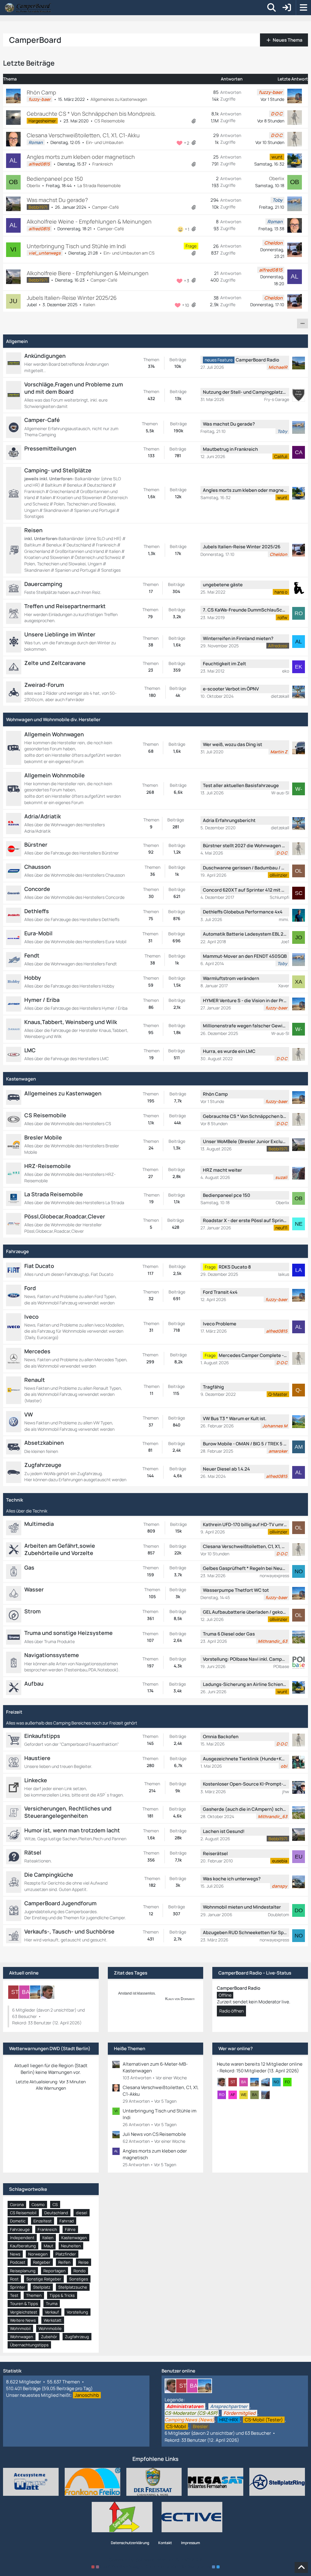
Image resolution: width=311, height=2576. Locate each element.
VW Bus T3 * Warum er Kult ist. (235, 1418)
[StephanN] (15, 1992)
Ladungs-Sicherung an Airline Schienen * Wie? (245, 1684)
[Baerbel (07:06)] (246, 2082)
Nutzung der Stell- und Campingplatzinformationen (245, 392)
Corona (17, 2204)
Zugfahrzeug (77, 2337)
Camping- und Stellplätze (58, 470)
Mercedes (37, 1351)
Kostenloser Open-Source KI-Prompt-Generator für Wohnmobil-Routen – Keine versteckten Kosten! (245, 1784)
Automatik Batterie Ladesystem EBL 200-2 (245, 934)
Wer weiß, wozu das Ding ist (232, 744)
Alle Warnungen (51, 2088)
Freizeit (14, 1712)
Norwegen (38, 2254)
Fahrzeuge (17, 1251)
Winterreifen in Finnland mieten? (238, 638)
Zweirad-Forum (44, 685)
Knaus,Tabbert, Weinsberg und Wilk (71, 1022)
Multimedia (39, 1524)
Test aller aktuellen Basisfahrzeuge (241, 785)
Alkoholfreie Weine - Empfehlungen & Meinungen (89, 221)
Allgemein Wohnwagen (54, 734)
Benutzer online (178, 2371)
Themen (34, 2295)
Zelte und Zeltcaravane (55, 663)
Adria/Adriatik (43, 816)
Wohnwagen (22, 2337)
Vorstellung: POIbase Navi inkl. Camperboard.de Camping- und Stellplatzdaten (245, 1659)
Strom (32, 1611)
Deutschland (56, 2213)
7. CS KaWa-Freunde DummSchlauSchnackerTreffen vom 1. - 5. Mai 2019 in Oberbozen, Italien (245, 610)
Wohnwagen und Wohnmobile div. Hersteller (53, 719)
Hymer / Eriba (42, 1000)
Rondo (80, 2271)
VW (29, 1414)
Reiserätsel (215, 1853)
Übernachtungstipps (29, 2345)
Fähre (70, 2229)
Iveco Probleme (220, 1324)
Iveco (31, 1317)
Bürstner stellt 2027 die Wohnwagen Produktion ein (245, 846)
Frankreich (103, 164)
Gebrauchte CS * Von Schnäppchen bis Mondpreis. (91, 114)
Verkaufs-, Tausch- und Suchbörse (69, 1931)
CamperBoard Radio (257, 360)
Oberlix (33, 185)
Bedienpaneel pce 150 (55, 179)
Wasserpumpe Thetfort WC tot (236, 1590)
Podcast (18, 2262)
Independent (22, 2238)
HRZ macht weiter (222, 1170)
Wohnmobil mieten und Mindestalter (242, 1907)
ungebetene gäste (223, 585)
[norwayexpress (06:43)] (279, 2082)
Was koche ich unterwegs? (232, 1879)
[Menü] (303, 8)
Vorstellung (77, 2312)
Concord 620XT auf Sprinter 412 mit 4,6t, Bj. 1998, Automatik (245, 890)
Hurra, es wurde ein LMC (229, 1051)
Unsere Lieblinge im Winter (60, 634)
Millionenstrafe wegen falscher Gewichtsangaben (245, 1026)
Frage (191, 246)
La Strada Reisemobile (99, 185)
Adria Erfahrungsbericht (229, 820)
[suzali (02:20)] (268, 2095)
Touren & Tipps (24, 2304)
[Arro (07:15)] (224, 2082)
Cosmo (38, 2204)
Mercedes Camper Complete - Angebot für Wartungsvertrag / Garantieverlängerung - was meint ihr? (253, 1355)
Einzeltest (43, 2221)
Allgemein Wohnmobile (55, 775)
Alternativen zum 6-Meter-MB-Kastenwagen (155, 2067)
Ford (30, 1288)
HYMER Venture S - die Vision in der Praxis (245, 1000)
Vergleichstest (24, 2312)
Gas (29, 1567)
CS (55, 2204)
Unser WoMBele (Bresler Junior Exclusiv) (245, 1141)
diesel (82, 2213)
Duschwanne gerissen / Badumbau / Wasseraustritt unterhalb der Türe (245, 868)
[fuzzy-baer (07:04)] (257, 2082)
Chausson (38, 867)
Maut (48, 2246)
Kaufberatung (23, 2246)
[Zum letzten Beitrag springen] (295, 96)
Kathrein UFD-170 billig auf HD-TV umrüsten (245, 1524)
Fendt (32, 955)
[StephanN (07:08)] (235, 2082)
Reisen (33, 530)
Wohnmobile (50, 2328)
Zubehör (49, 2337)
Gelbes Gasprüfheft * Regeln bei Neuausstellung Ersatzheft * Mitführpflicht (245, 1568)
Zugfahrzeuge (43, 1465)
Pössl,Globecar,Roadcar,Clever (65, 1216)
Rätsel (33, 1852)
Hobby (33, 978)
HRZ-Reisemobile (48, 1166)
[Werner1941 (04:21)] (246, 2095)
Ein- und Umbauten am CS (129, 253)
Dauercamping (43, 584)
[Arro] (48, 1992)
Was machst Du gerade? (57, 200)
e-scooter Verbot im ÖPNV (231, 689)
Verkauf (52, 2312)
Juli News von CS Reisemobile (154, 2134)
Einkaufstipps (42, 1736)
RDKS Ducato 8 (235, 1267)
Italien (89, 305)
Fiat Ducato (39, 1266)
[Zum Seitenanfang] (301, 2567)
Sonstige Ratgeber (44, 2279)
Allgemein (17, 341)
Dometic (18, 2221)
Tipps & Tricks (62, 2295)
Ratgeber (42, 2262)
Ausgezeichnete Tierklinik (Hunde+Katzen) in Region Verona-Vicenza (245, 1759)
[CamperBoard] (28, 8)
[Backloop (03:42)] (257, 2095)
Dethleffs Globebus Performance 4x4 (243, 912)
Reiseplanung (23, 2271)
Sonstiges (79, 2279)
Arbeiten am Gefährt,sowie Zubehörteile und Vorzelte (60, 1549)
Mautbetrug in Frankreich (230, 449)
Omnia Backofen (221, 1737)
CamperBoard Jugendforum (60, 1903)
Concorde (37, 889)
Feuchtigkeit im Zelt (224, 664)
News (15, 2254)
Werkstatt (53, 2320)
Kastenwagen (21, 1079)
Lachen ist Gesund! (224, 1831)
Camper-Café (105, 207)
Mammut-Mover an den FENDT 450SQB (245, 956)
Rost (14, 2279)
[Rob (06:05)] (224, 2095)
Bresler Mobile (43, 1137)
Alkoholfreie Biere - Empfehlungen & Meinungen (88, 273)
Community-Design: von (155, 2566)
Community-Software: (156, 2560)
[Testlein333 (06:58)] (268, 2082)
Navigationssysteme (52, 1655)
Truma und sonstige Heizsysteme (68, 1633)
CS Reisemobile (109, 121)
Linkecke (36, 1780)
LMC (30, 1050)
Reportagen (55, 2271)
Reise (84, 2262)
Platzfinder (66, 2254)
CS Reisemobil (23, 2213)
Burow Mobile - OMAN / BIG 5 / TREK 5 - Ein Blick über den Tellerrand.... (245, 1444)
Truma (52, 2304)
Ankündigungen (45, 356)
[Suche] (272, 8)
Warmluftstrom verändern (231, 978)
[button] (302, 324)
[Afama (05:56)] (235, 2095)
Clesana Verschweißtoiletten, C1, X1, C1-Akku (83, 135)
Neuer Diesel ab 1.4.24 (226, 1469)
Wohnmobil (20, 2328)
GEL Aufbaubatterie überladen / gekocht (245, 1612)
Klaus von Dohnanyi (180, 1999)
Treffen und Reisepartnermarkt (65, 606)
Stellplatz (42, 2287)
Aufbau (34, 1684)
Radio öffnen (231, 2011)
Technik (15, 1500)
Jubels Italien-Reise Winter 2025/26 (72, 298)
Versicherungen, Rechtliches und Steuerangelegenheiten (68, 1812)
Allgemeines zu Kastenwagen (119, 99)
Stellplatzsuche (73, 2287)
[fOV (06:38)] (290, 2082)
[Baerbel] (26, 1992)
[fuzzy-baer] (37, 1992)
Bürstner (36, 844)
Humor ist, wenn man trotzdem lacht (72, 1830)
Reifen (64, 2262)
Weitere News (23, 2320)
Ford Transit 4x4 (220, 1292)
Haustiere (37, 1758)
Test (14, 2295)
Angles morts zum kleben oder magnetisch (81, 157)
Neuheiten (71, 2246)
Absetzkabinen (44, 1443)
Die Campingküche (49, 1875)
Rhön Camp (41, 92)
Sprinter (18, 2287)
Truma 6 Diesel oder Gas (229, 1634)
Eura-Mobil (38, 933)
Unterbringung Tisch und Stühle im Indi (76, 246)
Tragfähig (213, 1387)
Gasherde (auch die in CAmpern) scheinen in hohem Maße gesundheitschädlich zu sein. (245, 1809)
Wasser (34, 1589)
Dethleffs (37, 911)
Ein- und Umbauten (105, 142)
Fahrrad (67, 2221)
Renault (35, 1380)
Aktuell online (24, 1973)
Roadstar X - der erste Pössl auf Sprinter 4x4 (245, 1220)
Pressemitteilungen (50, 448)
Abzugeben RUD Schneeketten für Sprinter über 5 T (245, 1932)
